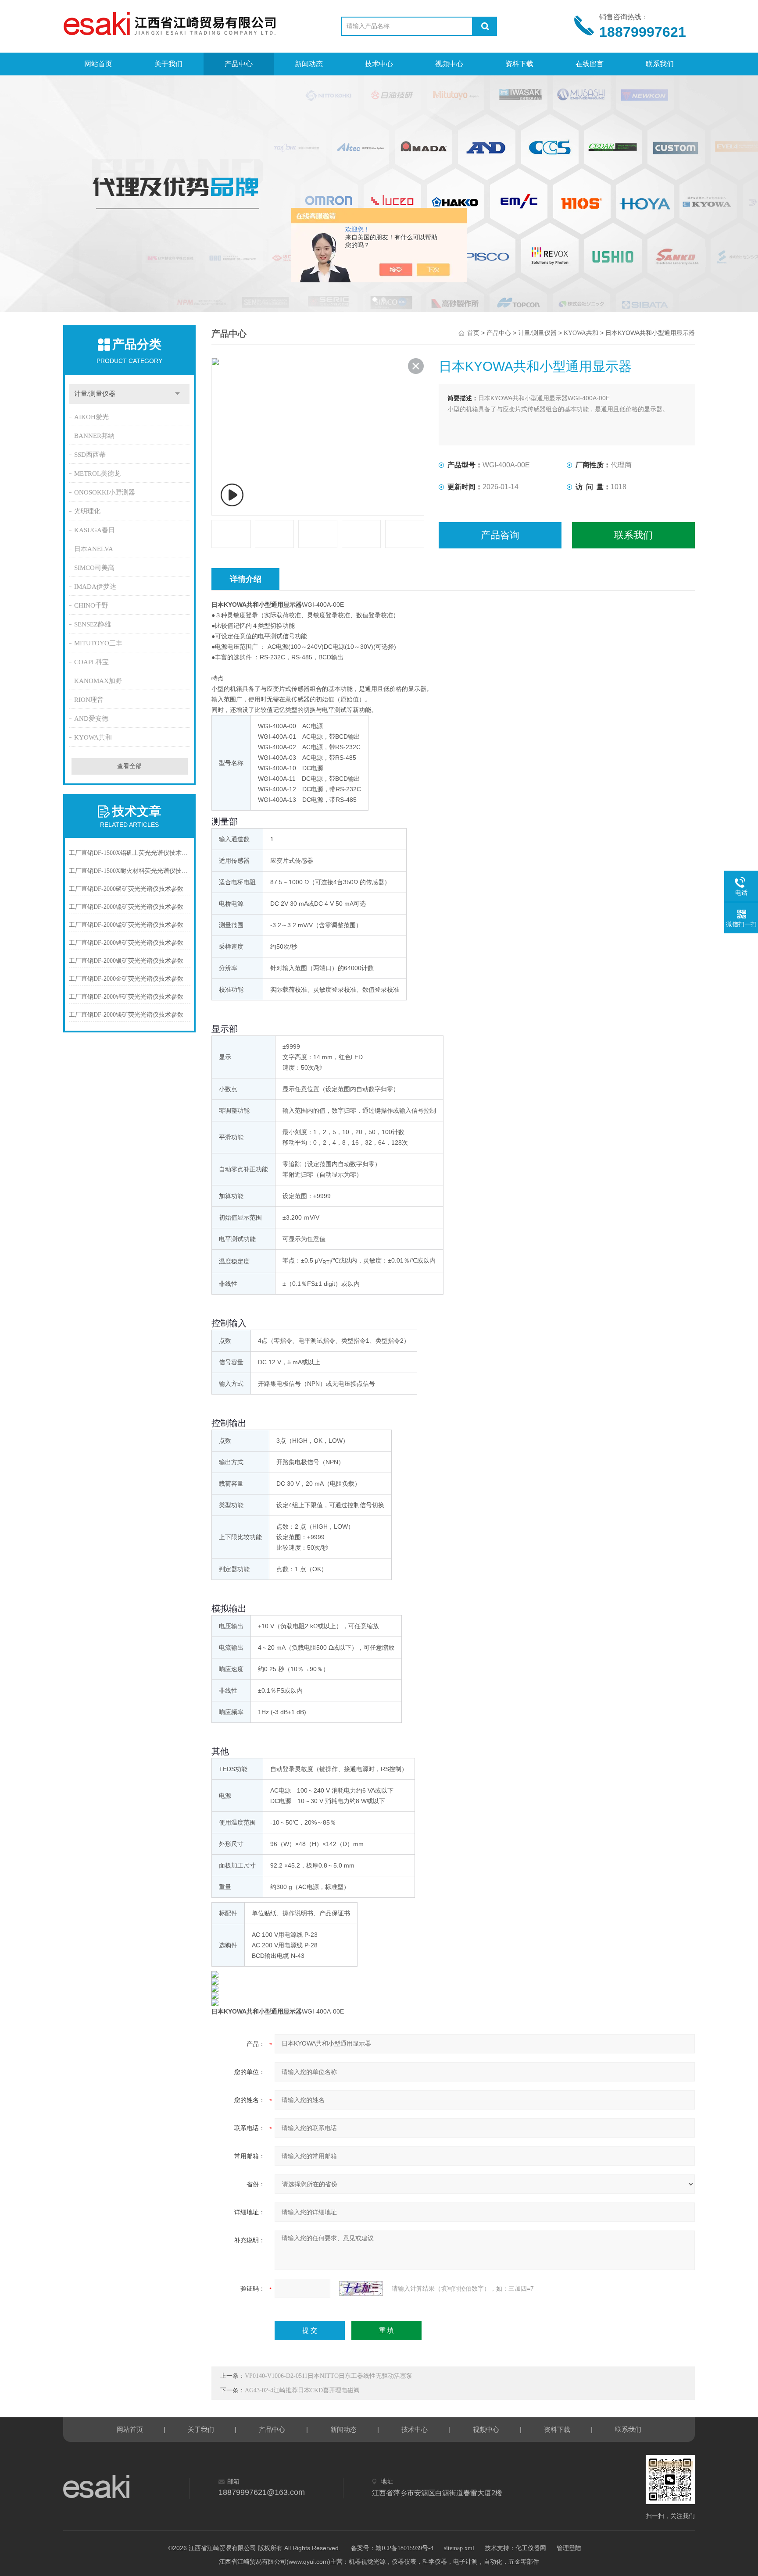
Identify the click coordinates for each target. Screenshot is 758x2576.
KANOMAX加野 (98, 681)
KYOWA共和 (93, 737)
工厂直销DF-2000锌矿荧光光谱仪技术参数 (126, 997)
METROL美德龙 (97, 473)
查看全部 (129, 766)
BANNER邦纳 (94, 436)
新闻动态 (309, 64)
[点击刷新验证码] (361, 2288)
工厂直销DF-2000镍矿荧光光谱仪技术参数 (126, 907)
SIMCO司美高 (94, 568)
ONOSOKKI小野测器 (105, 492)
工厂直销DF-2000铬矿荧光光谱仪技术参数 (126, 943)
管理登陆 (569, 2548)
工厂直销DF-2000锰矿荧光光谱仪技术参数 (126, 925)
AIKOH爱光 (91, 417)
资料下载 (519, 64)
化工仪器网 (531, 2548)
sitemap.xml (459, 2548)
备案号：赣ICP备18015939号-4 (392, 2548)
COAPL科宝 (91, 662)
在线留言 (590, 64)
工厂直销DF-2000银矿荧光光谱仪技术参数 (126, 961)
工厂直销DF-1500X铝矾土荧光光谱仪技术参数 (130, 853)
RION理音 (89, 700)
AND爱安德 (91, 719)
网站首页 (98, 64)
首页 (473, 333)
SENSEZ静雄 (93, 624)
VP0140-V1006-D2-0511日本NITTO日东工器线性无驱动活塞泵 (329, 2376)
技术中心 (379, 64)
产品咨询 (500, 535)
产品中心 (239, 64)
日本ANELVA (94, 549)
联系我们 (660, 64)
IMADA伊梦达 (95, 587)
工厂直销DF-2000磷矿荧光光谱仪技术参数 (126, 889)
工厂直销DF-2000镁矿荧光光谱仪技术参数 (126, 1015)
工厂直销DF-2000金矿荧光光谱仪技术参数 (126, 979)
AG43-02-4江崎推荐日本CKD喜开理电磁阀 (302, 2390)
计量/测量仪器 (95, 394)
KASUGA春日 (95, 530)
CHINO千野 (91, 605)
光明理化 (87, 511)
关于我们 (168, 64)
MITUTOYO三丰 (98, 643)
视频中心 (449, 64)
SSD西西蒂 (90, 455)
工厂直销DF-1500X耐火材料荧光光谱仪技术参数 (130, 871)
